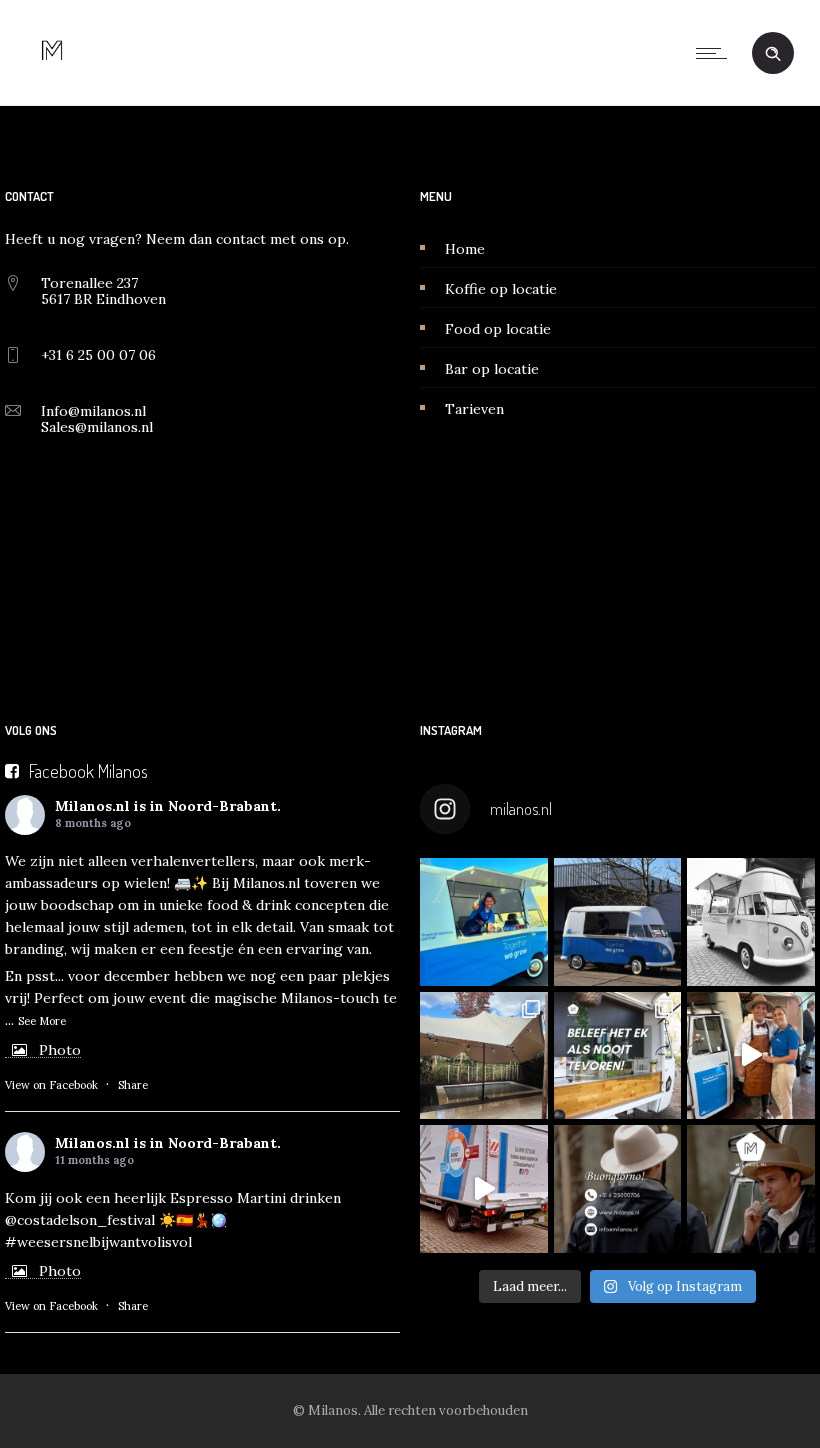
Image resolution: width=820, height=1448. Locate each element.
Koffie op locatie (501, 289)
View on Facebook (51, 1085)
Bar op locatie (492, 369)
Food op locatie (498, 329)
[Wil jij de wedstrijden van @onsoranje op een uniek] (618, 1056)
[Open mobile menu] (716, 53)
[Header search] (773, 54)
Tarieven (474, 409)
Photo (60, 1050)
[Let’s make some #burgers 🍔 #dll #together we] (618, 922)
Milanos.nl (92, 806)
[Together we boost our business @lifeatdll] (751, 1056)
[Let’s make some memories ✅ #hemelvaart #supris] (484, 1189)
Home (465, 249)
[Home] (52, 80)
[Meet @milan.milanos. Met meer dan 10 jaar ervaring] (751, 1189)
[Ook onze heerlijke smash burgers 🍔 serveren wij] (484, 922)
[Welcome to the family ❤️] (751, 922)
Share (133, 1085)
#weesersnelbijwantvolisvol (98, 1242)
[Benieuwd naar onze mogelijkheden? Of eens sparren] (618, 1189)
